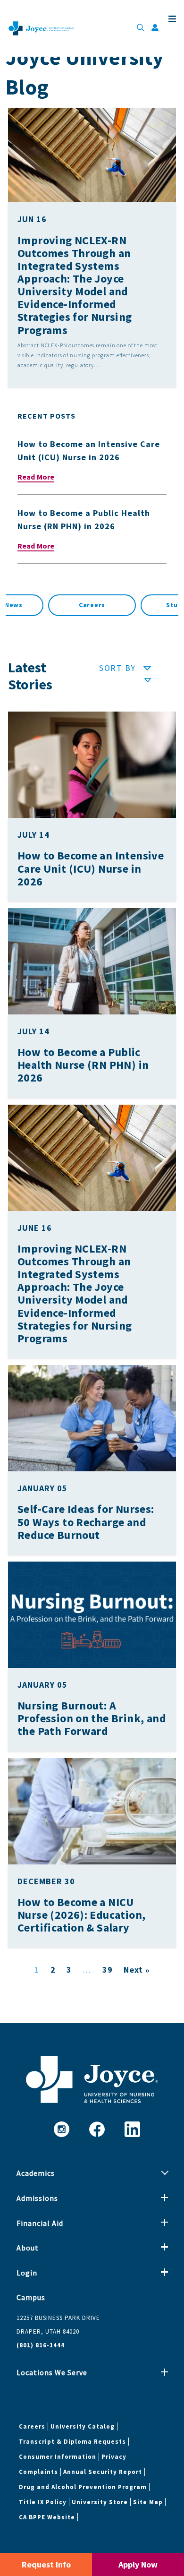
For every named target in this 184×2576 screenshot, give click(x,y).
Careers (92, 605)
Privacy (114, 2457)
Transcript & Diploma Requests (72, 2442)
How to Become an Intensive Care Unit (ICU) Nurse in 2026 (91, 868)
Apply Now (138, 2564)
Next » (137, 1970)
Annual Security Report (103, 2472)
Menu (171, 19)
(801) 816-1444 (41, 2345)
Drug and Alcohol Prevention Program (83, 2487)
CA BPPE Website (47, 2517)
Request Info (46, 2564)
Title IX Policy (43, 2502)
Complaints (38, 2472)
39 (108, 1970)
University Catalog (83, 2426)
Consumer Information (58, 2457)
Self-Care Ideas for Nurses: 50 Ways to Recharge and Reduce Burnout (86, 1522)
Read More (36, 477)
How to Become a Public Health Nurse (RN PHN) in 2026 (83, 1065)
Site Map (148, 2502)
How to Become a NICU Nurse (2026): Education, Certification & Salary (81, 1915)
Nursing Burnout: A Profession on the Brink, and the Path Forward (92, 1718)
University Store (100, 2502)
